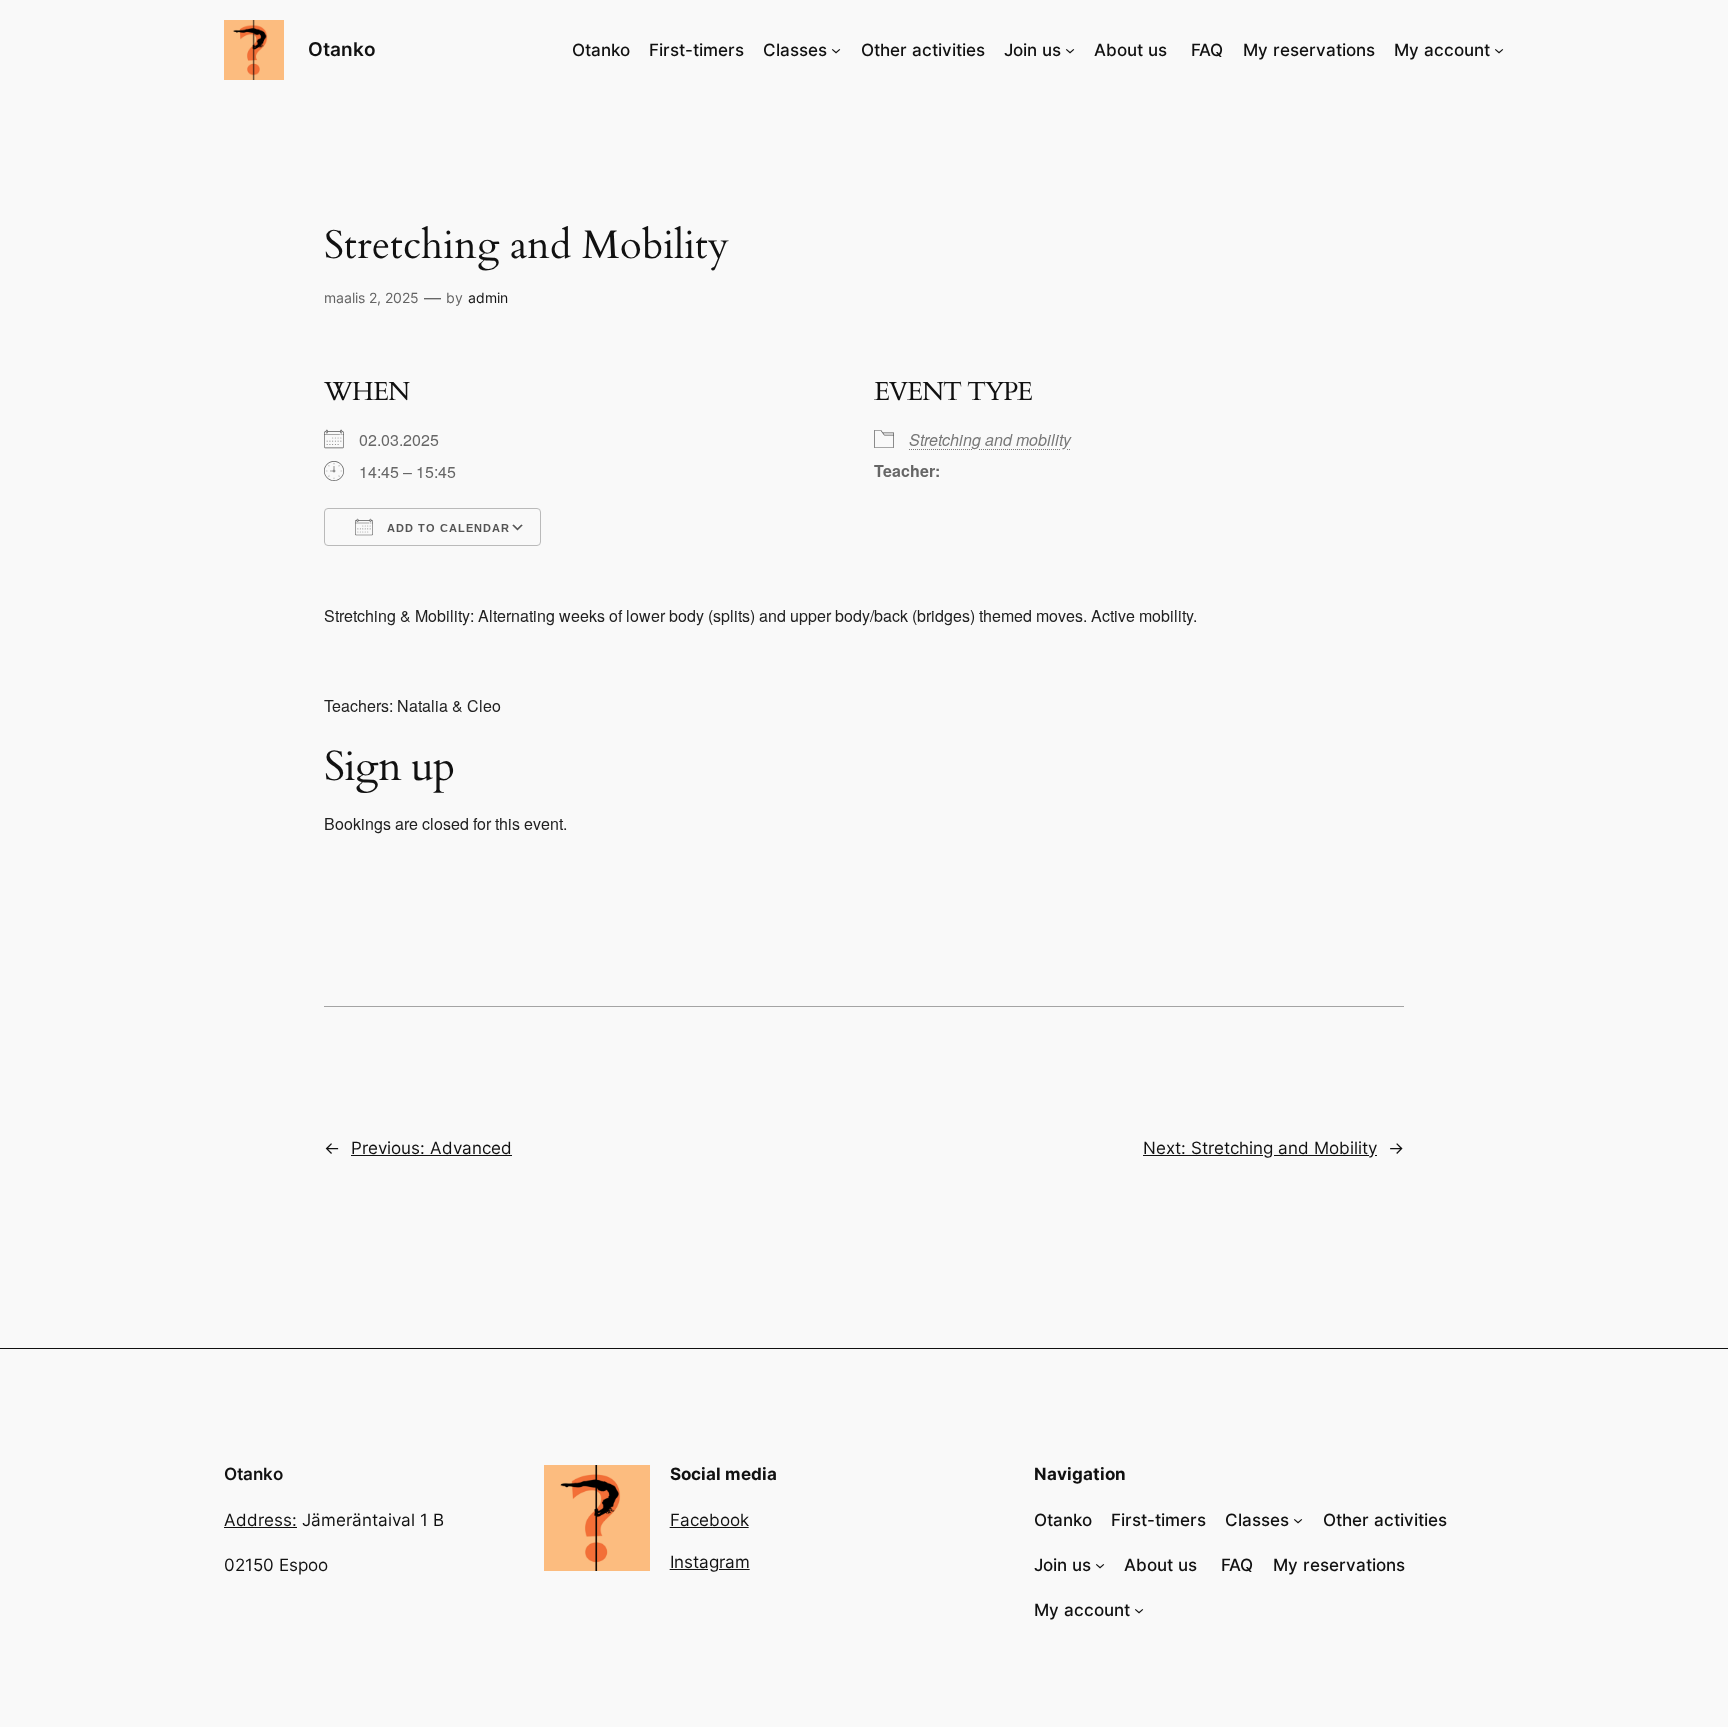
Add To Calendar (446, 528)
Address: (260, 1520)
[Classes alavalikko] (836, 50)
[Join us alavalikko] (1070, 50)
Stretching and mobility (990, 439)
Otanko (342, 49)
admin (488, 297)
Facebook (709, 1520)
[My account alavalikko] (1499, 50)
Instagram (710, 1562)
